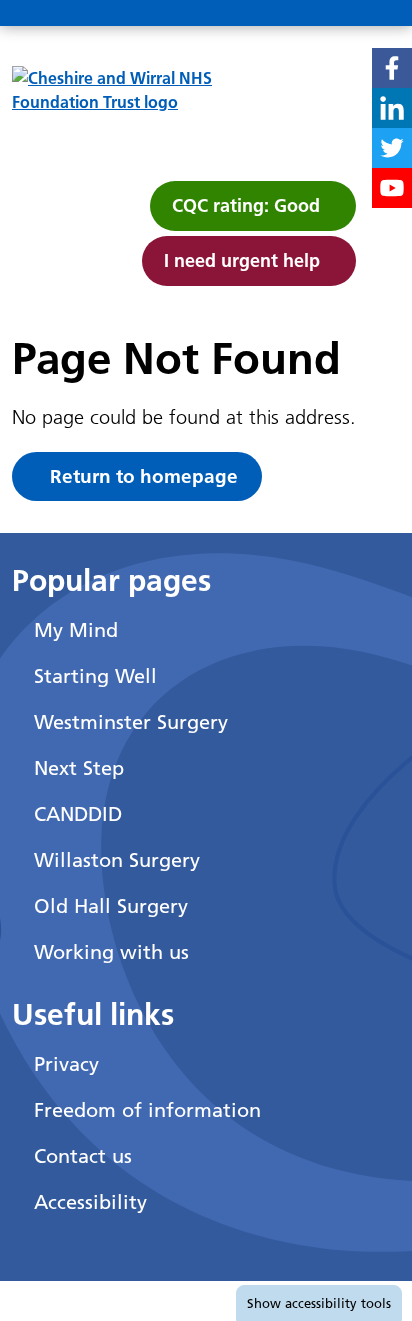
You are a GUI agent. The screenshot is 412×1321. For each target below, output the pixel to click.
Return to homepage (144, 476)
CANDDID (78, 814)
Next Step (79, 768)
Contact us (83, 1156)
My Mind (76, 630)
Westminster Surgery (131, 722)
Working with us (111, 952)
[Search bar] (330, 14)
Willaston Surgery (117, 860)
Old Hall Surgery (111, 906)
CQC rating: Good (246, 205)
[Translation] (282, 14)
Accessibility (90, 1202)
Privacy (66, 1064)
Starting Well (95, 676)
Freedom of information (147, 1110)
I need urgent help (242, 260)
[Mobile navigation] (378, 14)
